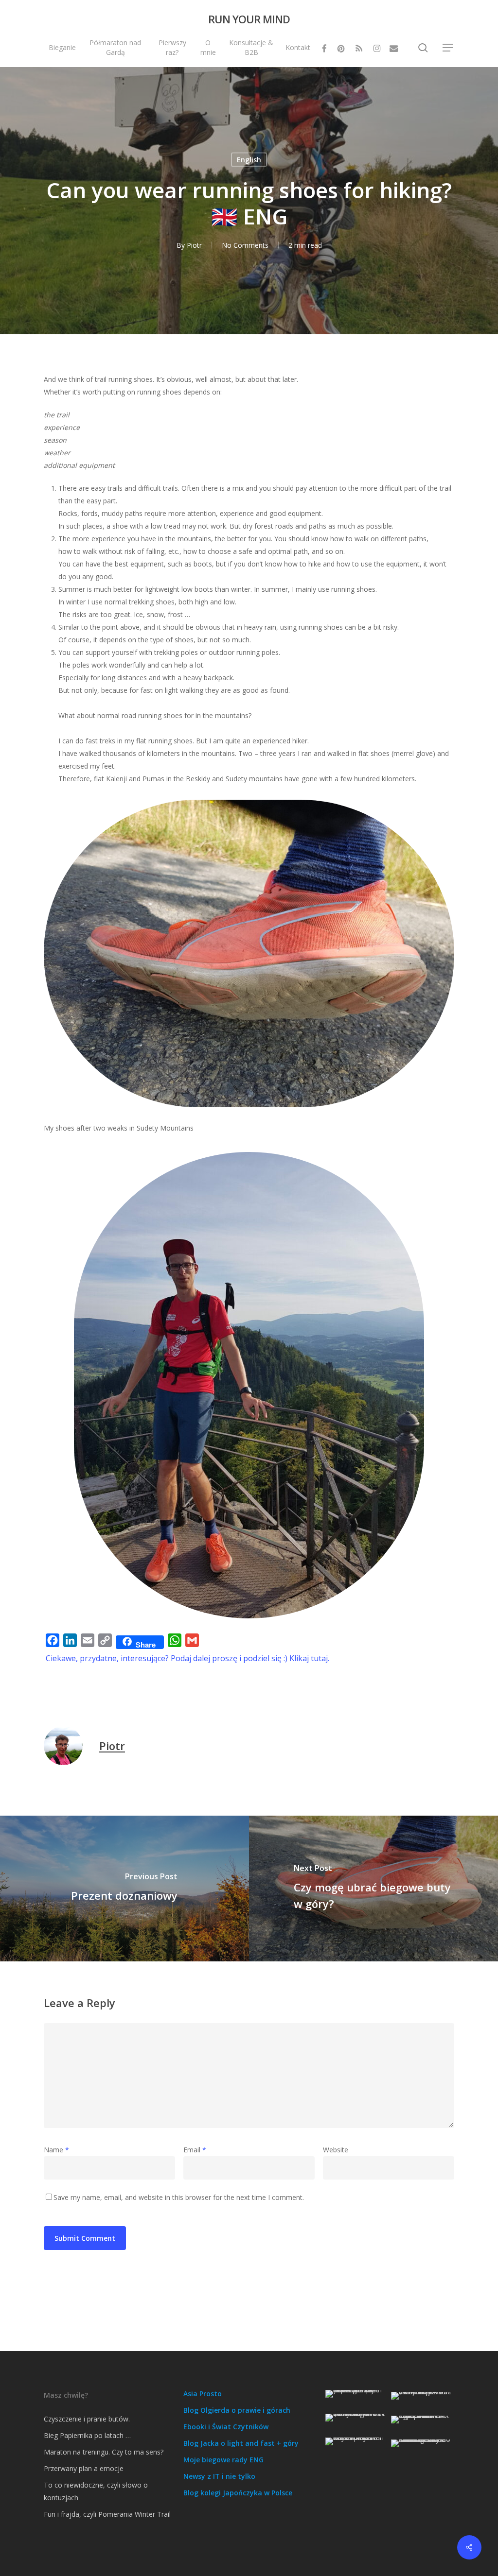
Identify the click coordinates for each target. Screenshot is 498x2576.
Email (195, 2150)
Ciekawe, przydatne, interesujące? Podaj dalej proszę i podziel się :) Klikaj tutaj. (187, 1658)
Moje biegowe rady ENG (223, 2460)
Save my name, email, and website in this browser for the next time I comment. (179, 2197)
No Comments (245, 245)
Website (336, 2150)
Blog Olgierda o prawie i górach (237, 2410)
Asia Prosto (203, 2394)
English (249, 160)
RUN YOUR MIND (249, 19)
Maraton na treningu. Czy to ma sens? (104, 2452)
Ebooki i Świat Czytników (226, 2427)
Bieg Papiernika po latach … (87, 2435)
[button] (448, 48)
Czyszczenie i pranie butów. (87, 2419)
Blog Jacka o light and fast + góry (241, 2443)
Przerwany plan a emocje (84, 2468)
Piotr (194, 245)
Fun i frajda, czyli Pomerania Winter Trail (107, 2514)
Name (56, 2150)
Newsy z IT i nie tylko (219, 2476)
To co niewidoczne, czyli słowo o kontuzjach (96, 2491)
